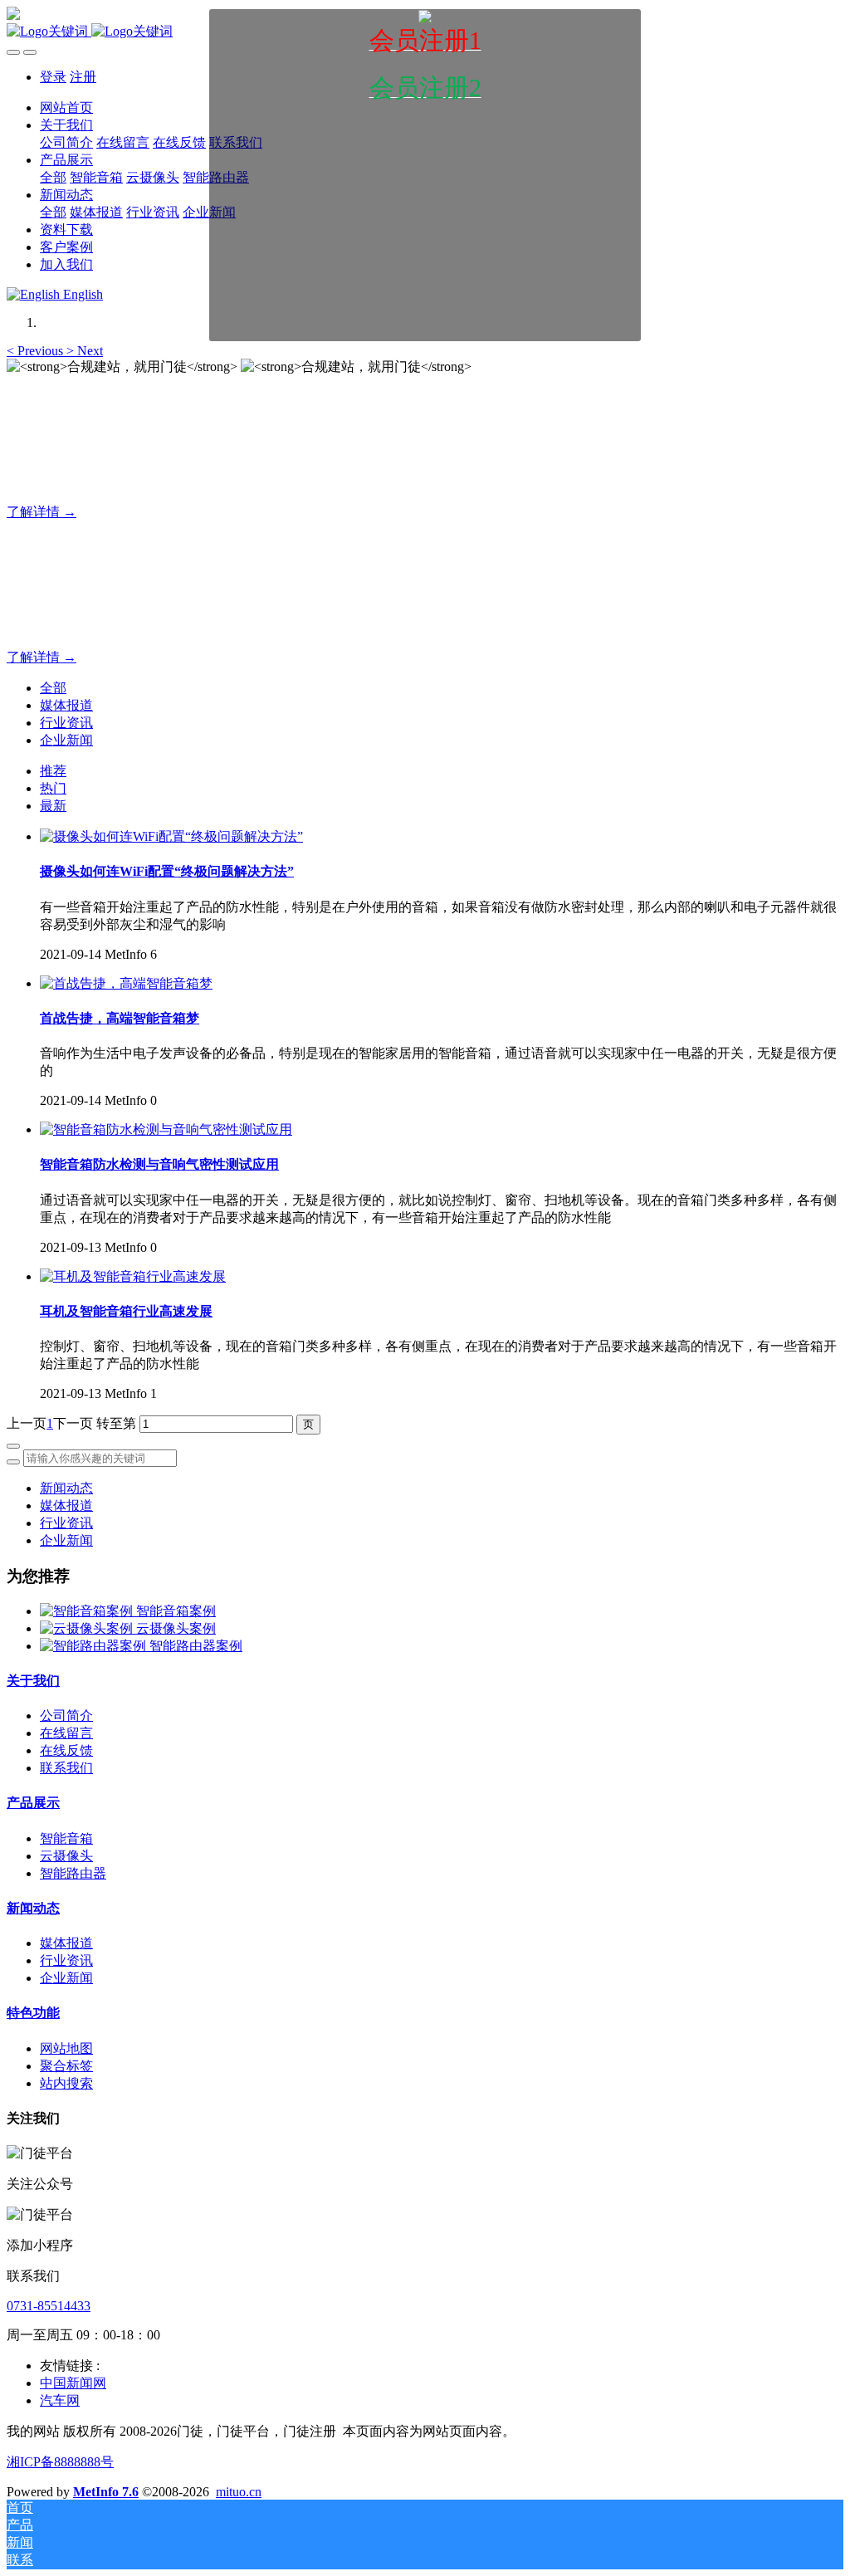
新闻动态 (66, 1488)
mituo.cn (239, 2492)
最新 (53, 806)
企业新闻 (66, 740)
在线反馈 (66, 1750)
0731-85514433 (49, 2306)
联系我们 (66, 1768)
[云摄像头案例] (88, 1628)
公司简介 (66, 1716)
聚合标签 (66, 2066)
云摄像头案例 (176, 1628)
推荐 (53, 771)
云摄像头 (66, 1856)
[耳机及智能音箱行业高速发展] (133, 1276)
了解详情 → (42, 512)
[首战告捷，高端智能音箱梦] (126, 983)
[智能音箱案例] (88, 1611)
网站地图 (66, 2048)
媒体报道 (66, 705)
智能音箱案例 (176, 1611)
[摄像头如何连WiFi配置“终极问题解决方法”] (171, 836)
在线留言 (66, 1733)
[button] (37, 351)
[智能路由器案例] (95, 1646)
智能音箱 (66, 1838)
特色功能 (33, 2013)
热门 (53, 788)
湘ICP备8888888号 (60, 2462)
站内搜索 (66, 2083)
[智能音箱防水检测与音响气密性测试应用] (166, 1129)
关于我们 (33, 1681)
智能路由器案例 (196, 1646)
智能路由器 (73, 1873)
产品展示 (33, 1803)
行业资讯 (66, 723)
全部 (53, 177)
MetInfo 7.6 (106, 2492)
